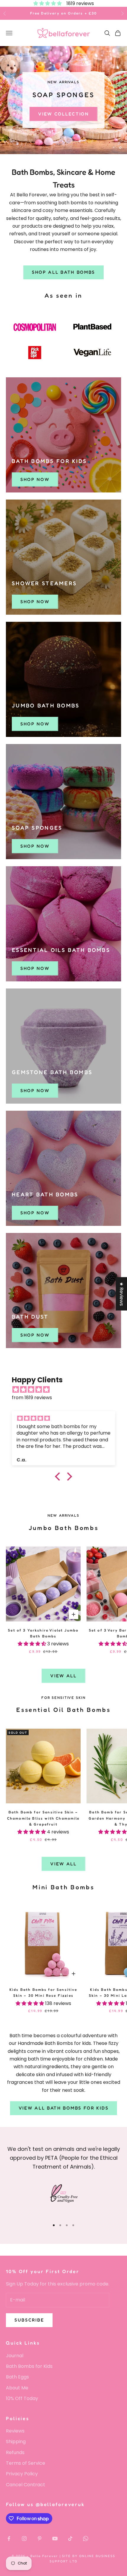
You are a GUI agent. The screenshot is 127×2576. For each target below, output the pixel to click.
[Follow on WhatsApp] (86, 2539)
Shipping (16, 2442)
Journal (15, 2356)
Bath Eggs (17, 2377)
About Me (17, 2388)
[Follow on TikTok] (70, 2539)
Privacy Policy (22, 2474)
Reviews (15, 2431)
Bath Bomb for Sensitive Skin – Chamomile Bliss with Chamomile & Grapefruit (43, 1818)
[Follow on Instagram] (24, 2539)
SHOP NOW (35, 479)
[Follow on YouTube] (55, 2539)
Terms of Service (26, 2463)
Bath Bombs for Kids (29, 2366)
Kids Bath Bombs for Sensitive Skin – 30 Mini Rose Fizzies (43, 1992)
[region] (63, 100)
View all (63, 1676)
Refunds (15, 2452)
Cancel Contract (26, 2485)
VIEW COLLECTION (63, 115)
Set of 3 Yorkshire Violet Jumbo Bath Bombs (43, 1633)
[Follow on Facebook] (9, 2539)
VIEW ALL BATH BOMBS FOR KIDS (64, 2108)
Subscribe (29, 2320)
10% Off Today (22, 2398)
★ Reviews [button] (122, 1294)
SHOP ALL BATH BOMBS (63, 272)
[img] (66, 1390)
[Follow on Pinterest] (40, 2539)
